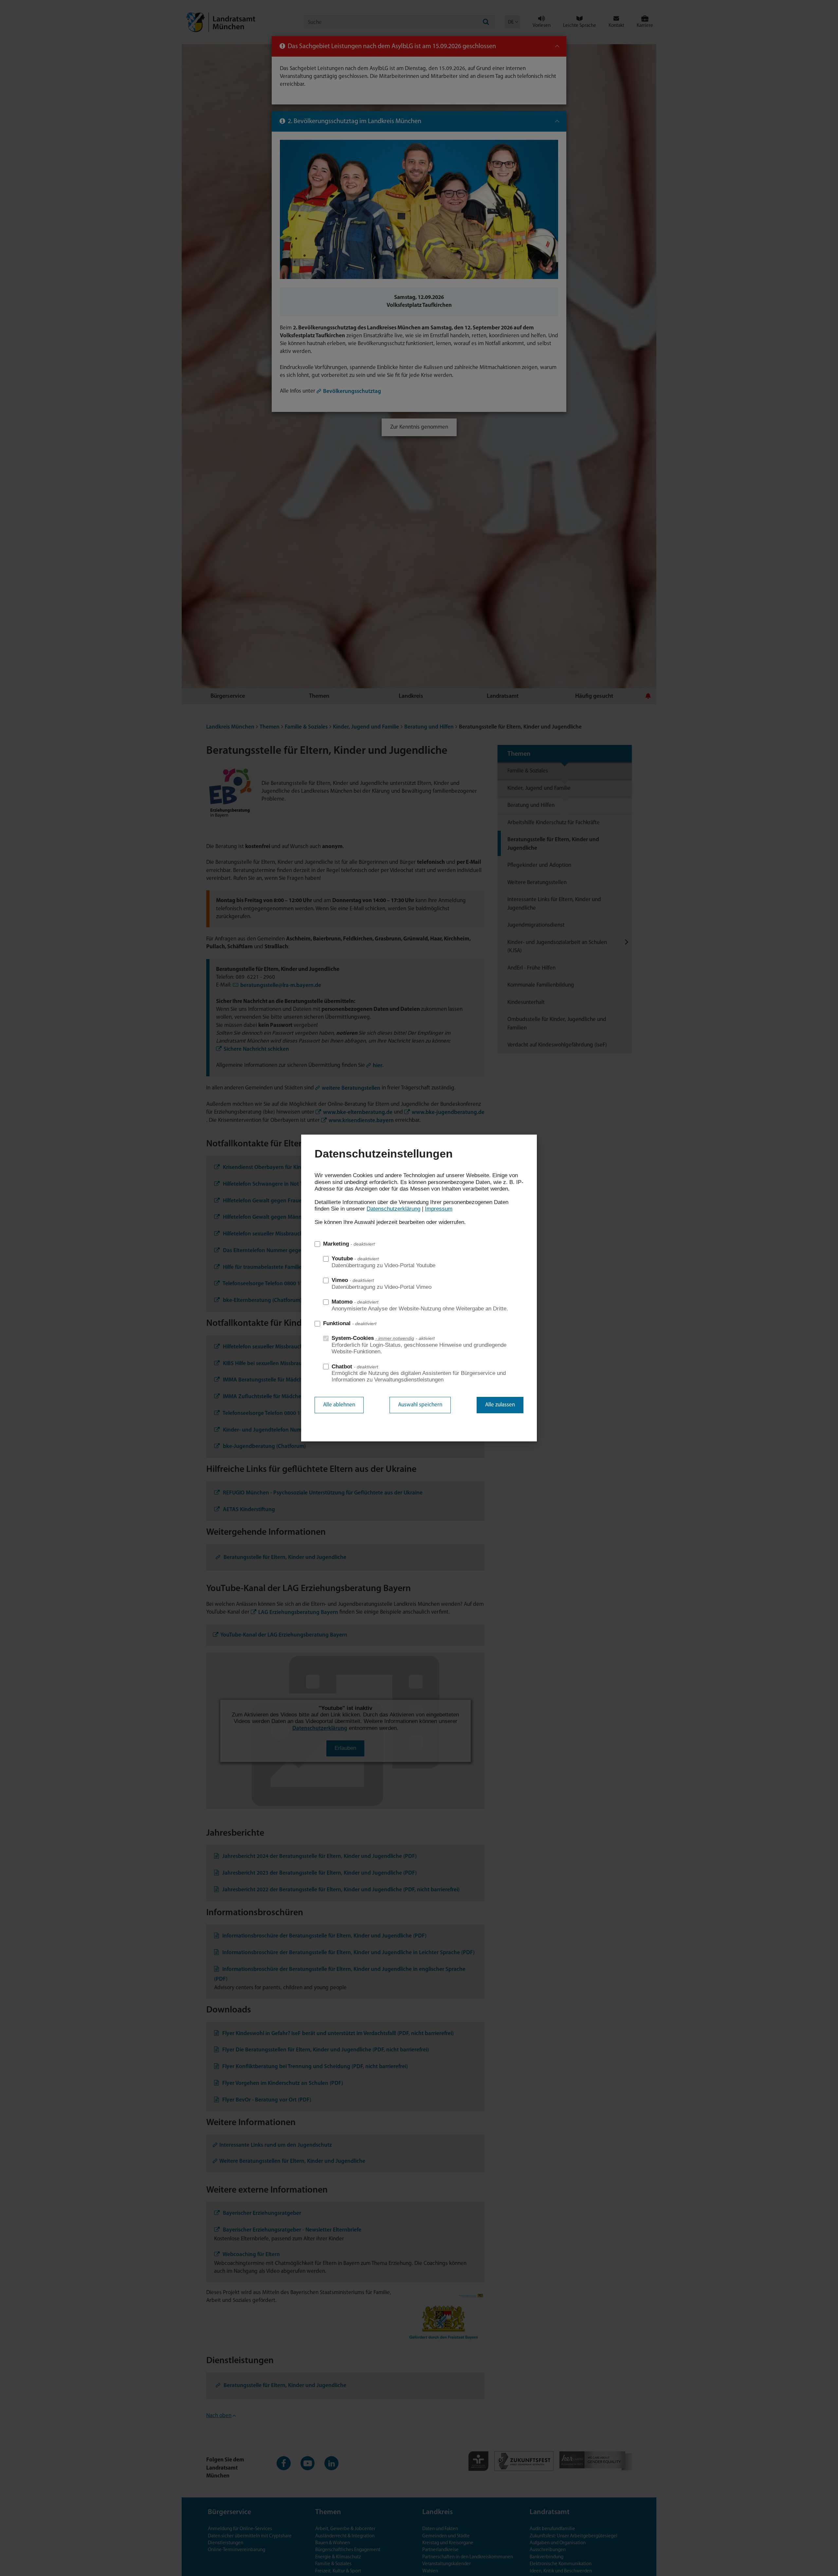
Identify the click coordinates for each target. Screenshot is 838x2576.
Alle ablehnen (339, 1405)
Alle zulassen (500, 1405)
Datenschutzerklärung (393, 1209)
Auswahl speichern (420, 1405)
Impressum (439, 1209)
